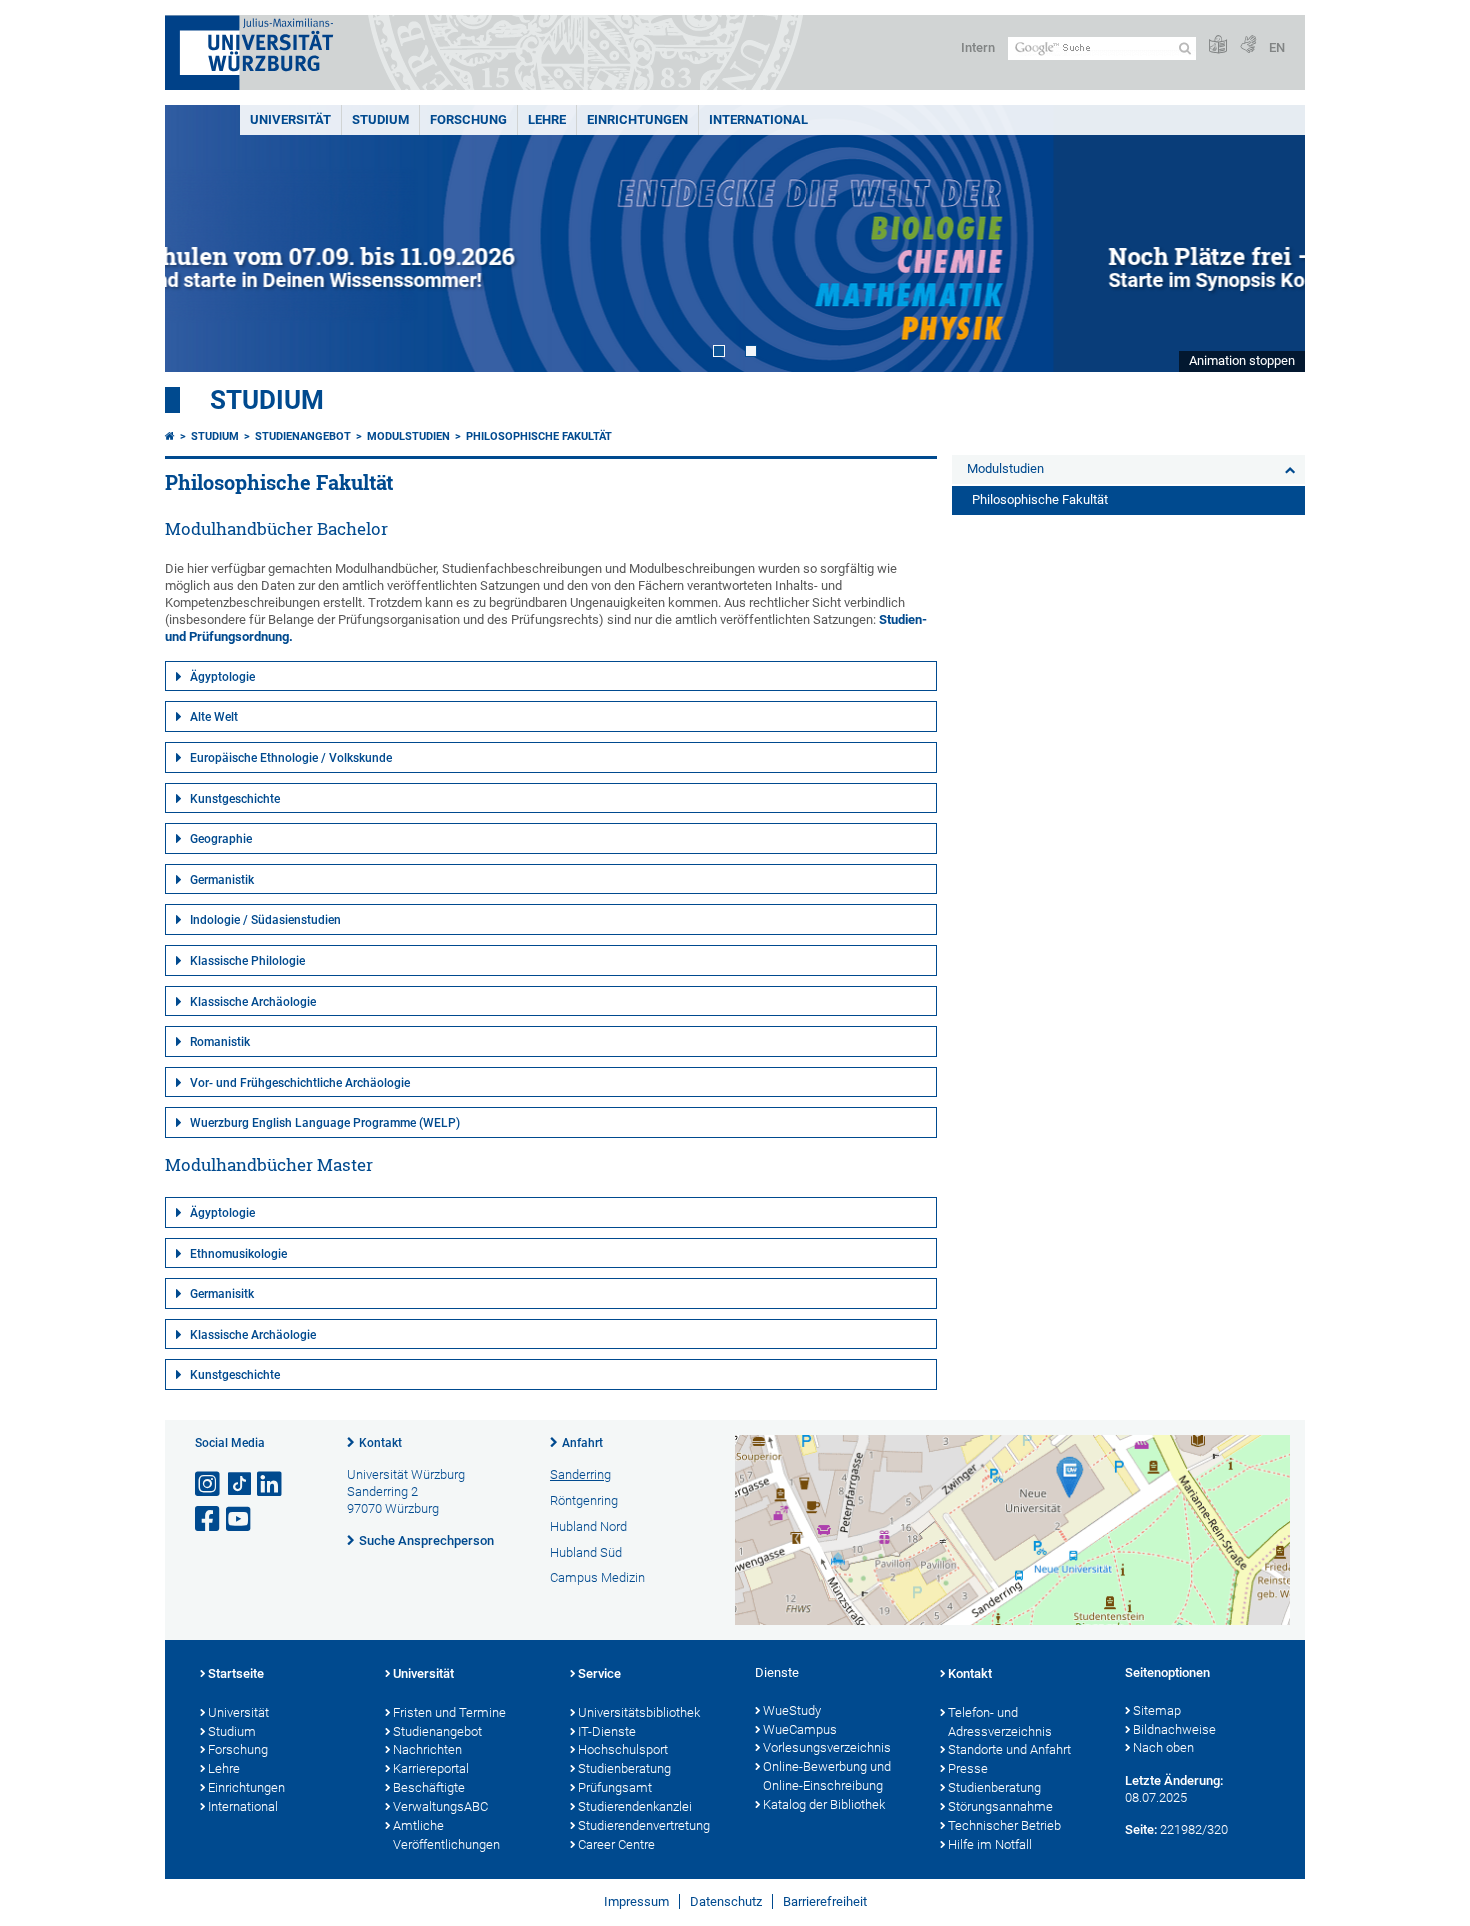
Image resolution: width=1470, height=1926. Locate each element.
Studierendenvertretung (644, 1825)
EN (1277, 47)
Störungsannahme (1000, 1806)
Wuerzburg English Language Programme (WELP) (325, 1123)
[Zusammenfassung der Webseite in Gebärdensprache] (1248, 45)
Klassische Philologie (247, 961)
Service (599, 1673)
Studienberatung (624, 1768)
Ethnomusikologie (238, 1254)
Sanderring (580, 1474)
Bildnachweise (1174, 1729)
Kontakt (380, 1443)
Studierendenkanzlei (635, 1806)
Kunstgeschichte (235, 799)
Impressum (636, 1901)
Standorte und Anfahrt (1009, 1749)
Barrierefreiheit (825, 1901)
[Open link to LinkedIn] (271, 1484)
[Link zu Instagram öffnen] (209, 1484)
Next (1270, 238)
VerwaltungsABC (440, 1806)
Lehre (547, 119)
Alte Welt (214, 717)
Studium (380, 119)
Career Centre (616, 1844)
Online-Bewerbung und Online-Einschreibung (827, 1776)
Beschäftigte (429, 1787)
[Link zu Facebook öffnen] (209, 1519)
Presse (968, 1768)
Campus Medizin (597, 1577)
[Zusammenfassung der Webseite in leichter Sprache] (1218, 45)
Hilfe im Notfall (990, 1844)
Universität (290, 119)
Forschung (468, 119)
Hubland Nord (588, 1526)
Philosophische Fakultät (539, 436)
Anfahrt (582, 1443)
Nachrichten (427, 1749)
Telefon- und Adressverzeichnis (1000, 1722)
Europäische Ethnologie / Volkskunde (291, 758)
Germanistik (222, 880)
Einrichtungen (637, 119)
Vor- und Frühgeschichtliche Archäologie (300, 1083)
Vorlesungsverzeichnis (827, 1747)
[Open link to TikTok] (240, 1484)
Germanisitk (222, 1294)
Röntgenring (584, 1500)
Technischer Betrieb (1004, 1825)
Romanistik (220, 1042)
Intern (978, 47)
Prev (200, 238)
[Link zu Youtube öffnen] (240, 1519)
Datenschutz (726, 1901)
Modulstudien (408, 436)
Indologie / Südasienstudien (265, 920)
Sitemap (1157, 1710)
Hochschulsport (623, 1749)
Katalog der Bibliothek (824, 1804)
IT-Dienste (607, 1731)
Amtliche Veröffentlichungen (446, 1835)
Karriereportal (431, 1768)
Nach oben (1163, 1747)
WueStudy (792, 1710)
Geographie (221, 839)
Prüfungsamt (615, 1787)
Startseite (236, 1673)
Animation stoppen (1242, 360)
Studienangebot (303, 436)
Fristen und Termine (449, 1712)
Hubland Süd (586, 1552)
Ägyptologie (222, 677)
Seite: (1141, 1829)
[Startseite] (170, 436)
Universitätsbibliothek (639, 1712)
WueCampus (800, 1729)
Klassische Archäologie (253, 1002)
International (758, 119)
